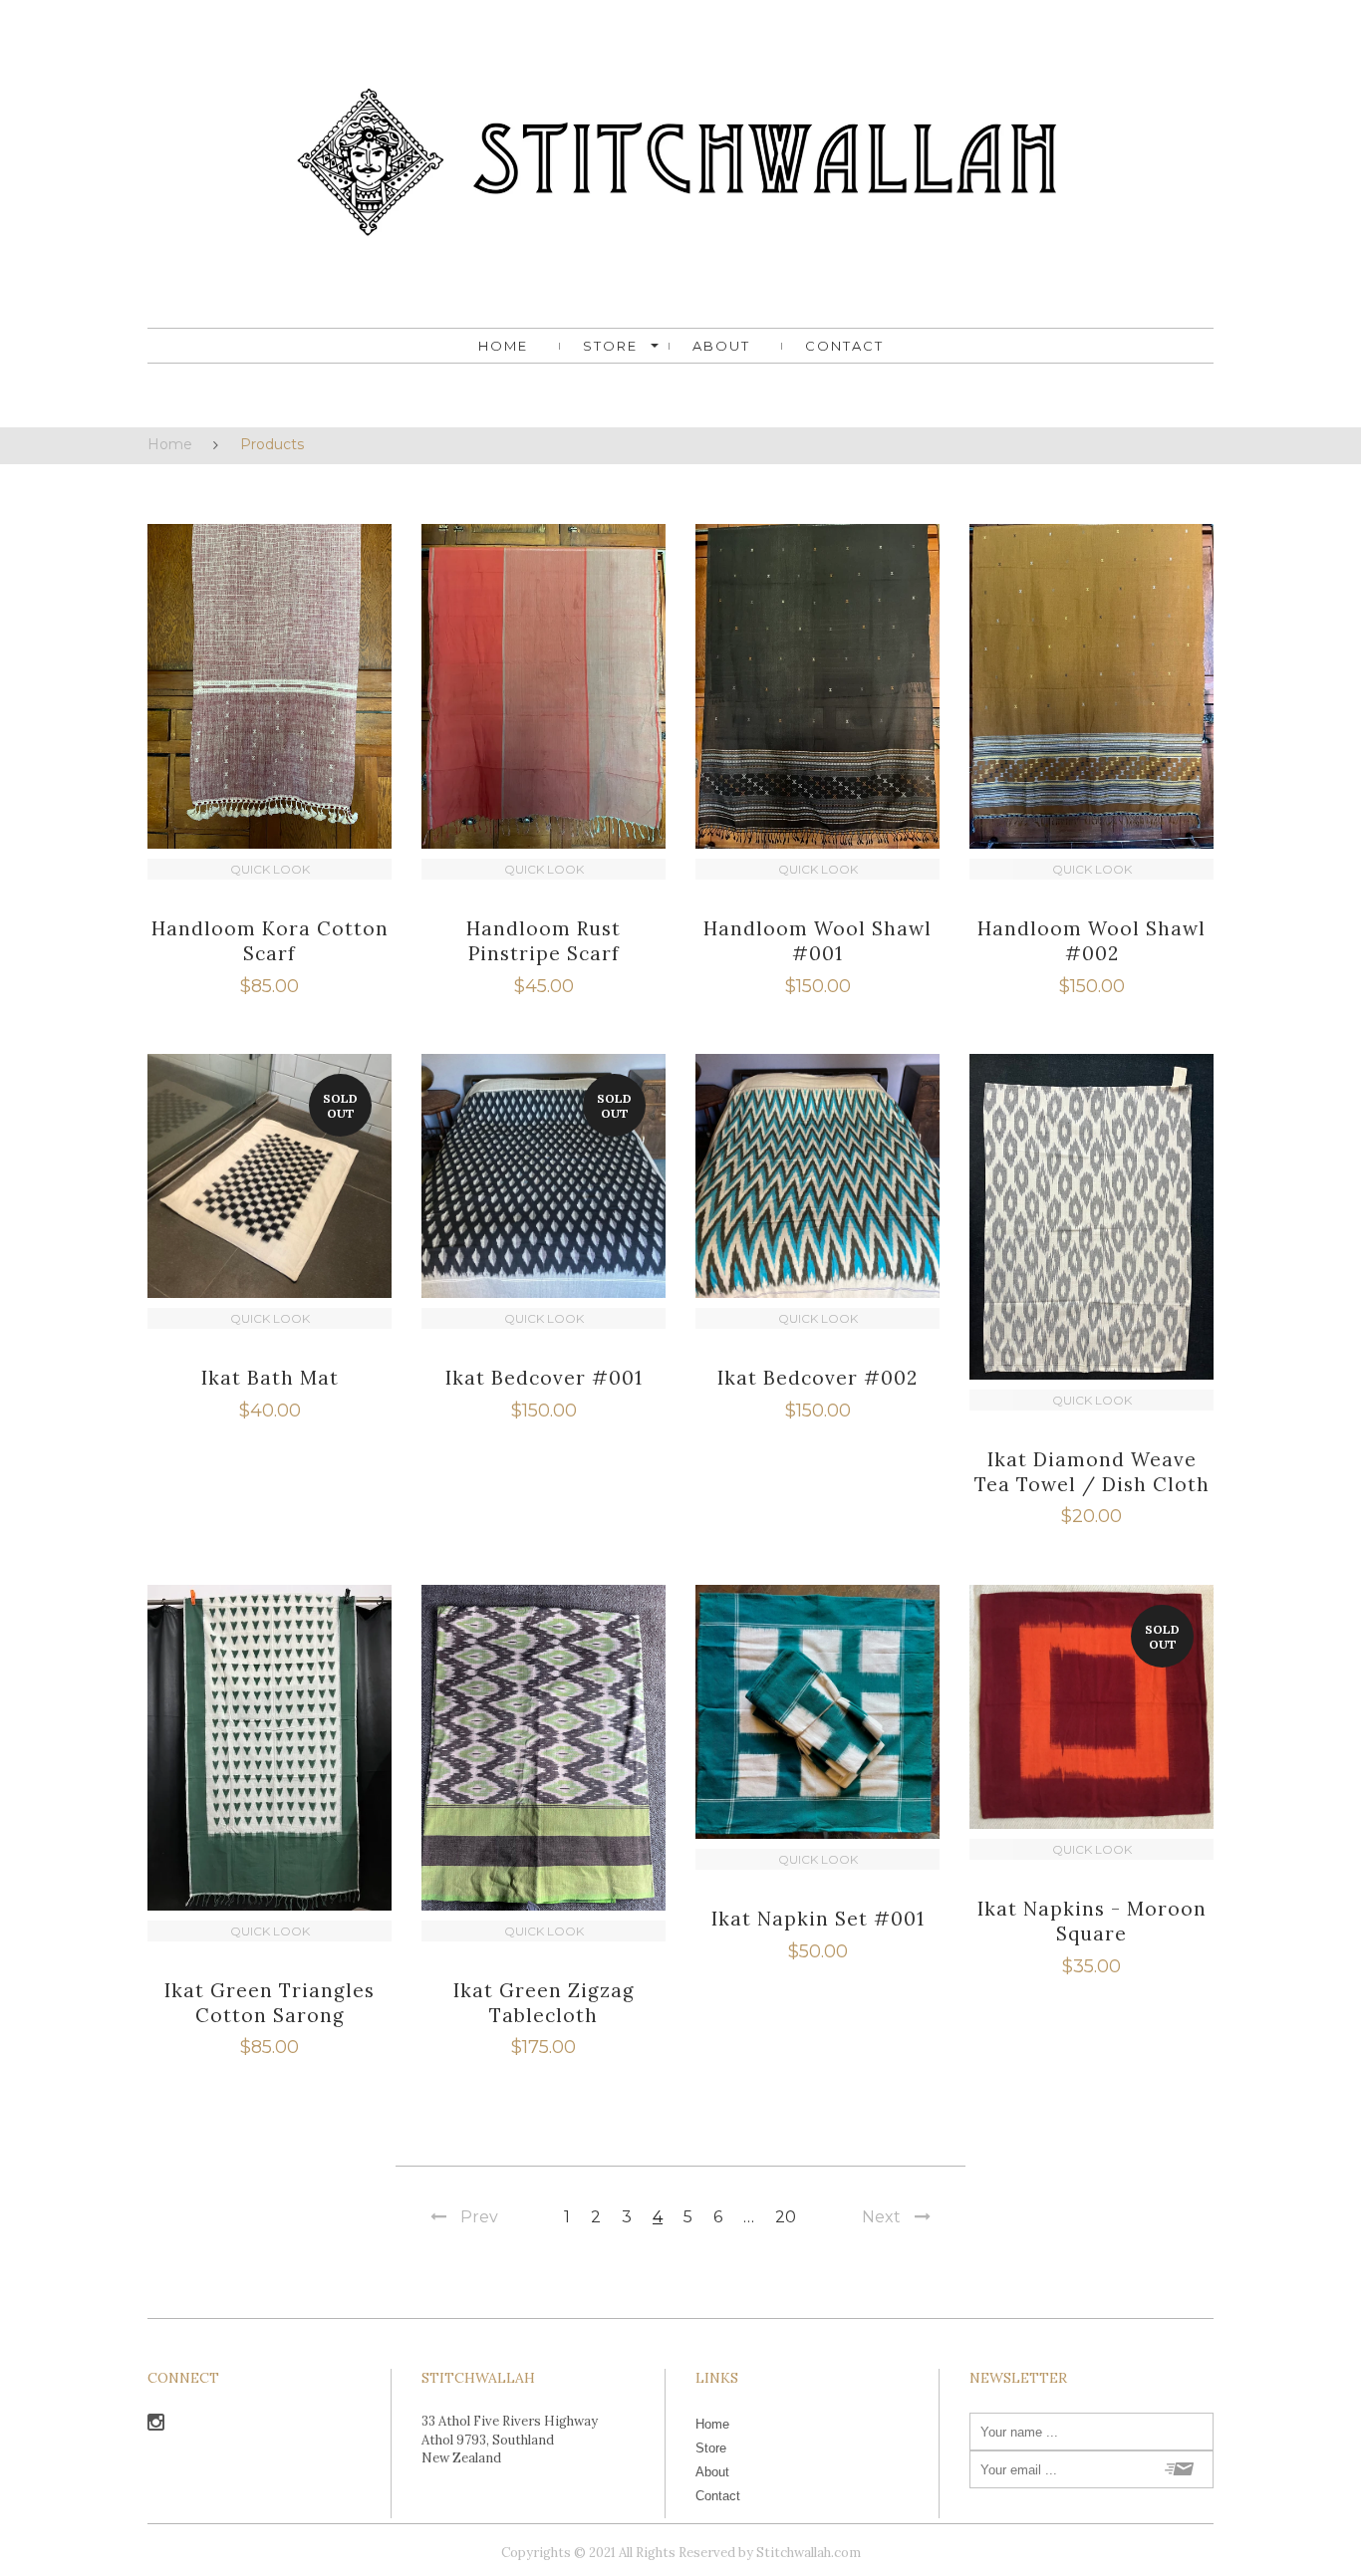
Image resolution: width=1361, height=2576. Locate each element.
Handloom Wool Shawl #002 (1091, 941)
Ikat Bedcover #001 (544, 1378)
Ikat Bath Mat (270, 1378)
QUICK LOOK (270, 869)
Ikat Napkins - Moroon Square (1092, 1921)
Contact (844, 346)
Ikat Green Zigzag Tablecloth (544, 2003)
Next (881, 2217)
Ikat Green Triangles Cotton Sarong (270, 2003)
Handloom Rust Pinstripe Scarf (544, 941)
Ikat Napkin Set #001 (818, 1919)
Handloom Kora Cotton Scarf (270, 941)
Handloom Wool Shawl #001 (817, 941)
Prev (479, 2217)
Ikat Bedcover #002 (817, 1378)
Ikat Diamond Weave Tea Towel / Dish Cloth (1092, 1472)
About (721, 346)
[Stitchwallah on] (156, 2425)
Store (610, 346)
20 (786, 2217)
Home (503, 346)
